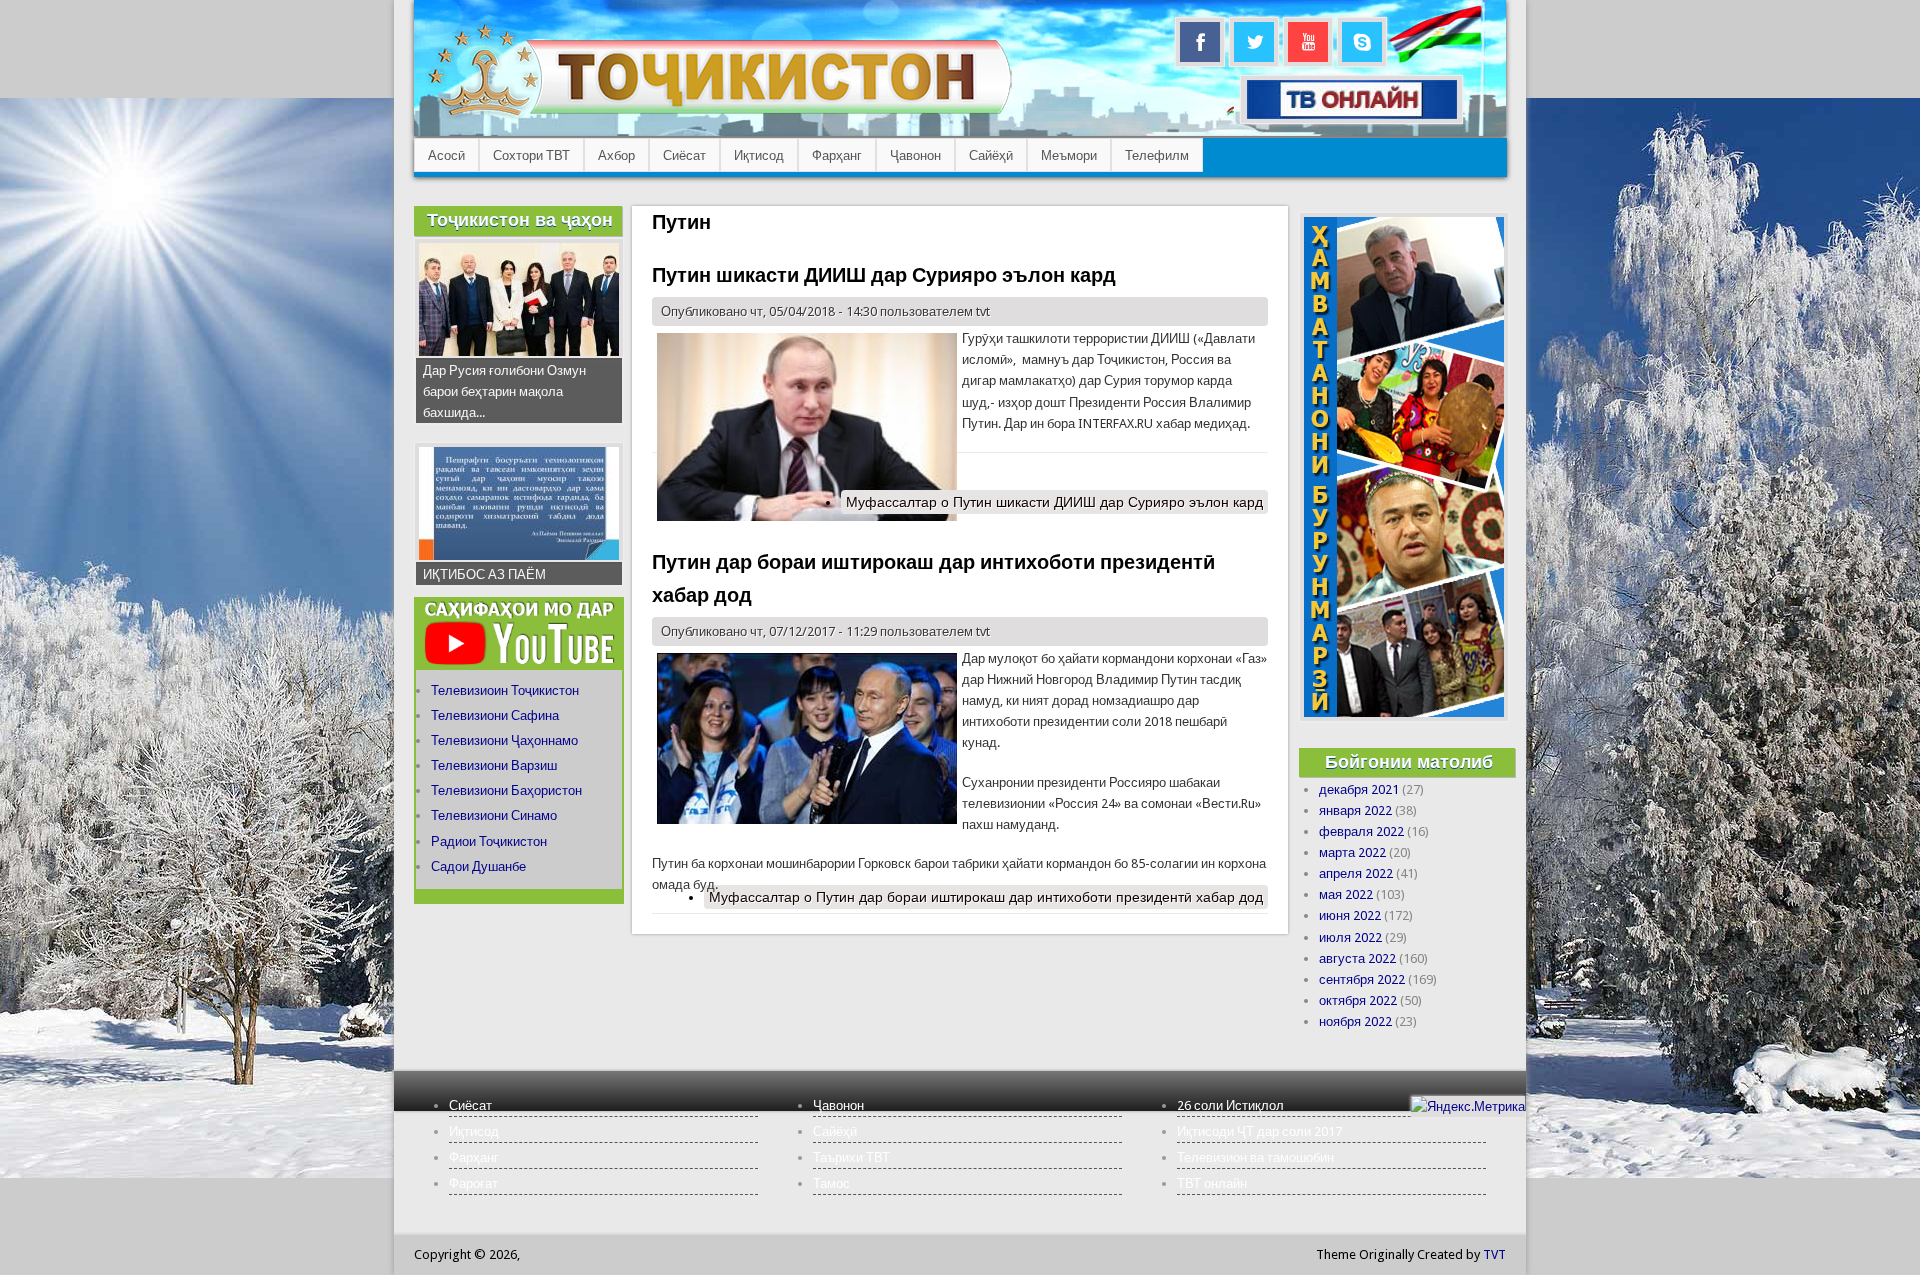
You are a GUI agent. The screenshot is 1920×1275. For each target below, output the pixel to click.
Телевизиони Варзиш (494, 765)
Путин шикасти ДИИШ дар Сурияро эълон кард (884, 275)
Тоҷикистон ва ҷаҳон (520, 219)
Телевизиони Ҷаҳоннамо (504, 740)
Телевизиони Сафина (495, 715)
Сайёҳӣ (991, 155)
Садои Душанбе (478, 866)
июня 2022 (1350, 915)
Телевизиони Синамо (494, 815)
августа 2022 (1357, 958)
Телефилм (1157, 155)
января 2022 (1355, 810)
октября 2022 (1358, 1000)
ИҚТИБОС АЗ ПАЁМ (484, 574)
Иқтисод (759, 155)
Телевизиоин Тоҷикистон (505, 690)
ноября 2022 (1355, 1021)
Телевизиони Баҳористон (506, 790)
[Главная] (719, 115)
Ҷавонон (915, 155)
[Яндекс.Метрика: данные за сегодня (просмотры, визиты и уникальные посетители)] (1468, 1106)
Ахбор (616, 155)
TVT (1494, 1254)
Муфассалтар (1054, 502)
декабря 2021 (1359, 789)
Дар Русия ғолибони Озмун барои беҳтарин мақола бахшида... (504, 391)
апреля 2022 (1356, 873)
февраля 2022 (1361, 831)
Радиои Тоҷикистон (489, 841)
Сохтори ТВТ (531, 155)
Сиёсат (684, 155)
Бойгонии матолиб (1409, 761)
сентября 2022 (1362, 979)
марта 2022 (1352, 852)
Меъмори (1069, 155)
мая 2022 (1346, 894)
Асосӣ (446, 155)
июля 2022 (1350, 937)
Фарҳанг (837, 155)
